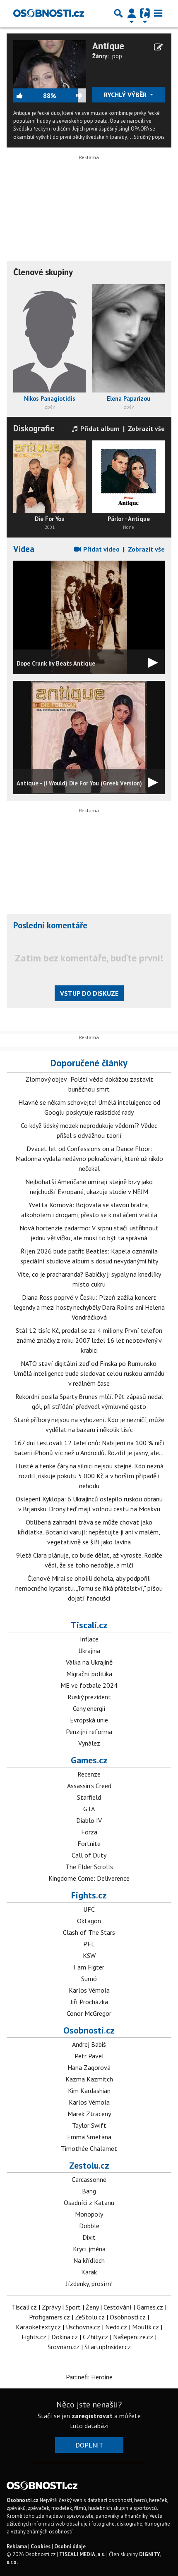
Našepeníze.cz (133, 2337)
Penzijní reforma (89, 1732)
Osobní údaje (70, 2546)
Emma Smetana (89, 2137)
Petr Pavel (89, 2056)
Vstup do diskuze (89, 993)
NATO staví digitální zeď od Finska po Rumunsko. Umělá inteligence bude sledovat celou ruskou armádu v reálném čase (89, 1373)
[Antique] (49, 63)
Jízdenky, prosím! (89, 2283)
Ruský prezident (89, 1697)
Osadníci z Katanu (89, 2203)
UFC (89, 1909)
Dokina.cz (65, 2337)
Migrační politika (89, 1674)
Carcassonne (89, 2179)
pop (117, 56)
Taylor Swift (89, 2125)
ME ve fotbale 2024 (89, 1685)
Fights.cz (89, 1895)
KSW (89, 1955)
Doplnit (89, 2445)
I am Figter (89, 1967)
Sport (73, 2307)
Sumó (89, 1979)
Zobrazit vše (146, 428)
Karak (89, 2272)
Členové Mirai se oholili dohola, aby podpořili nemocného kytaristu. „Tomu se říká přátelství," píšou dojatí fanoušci (89, 1588)
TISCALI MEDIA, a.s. (82, 2554)
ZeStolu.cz (90, 2317)
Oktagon (89, 1921)
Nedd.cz (116, 2327)
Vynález (89, 1743)
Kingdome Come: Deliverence (89, 1878)
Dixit (89, 2237)
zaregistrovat (92, 2416)
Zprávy (51, 2307)
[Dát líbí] (28, 95)
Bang (89, 2191)
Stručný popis (149, 137)
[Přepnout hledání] (118, 13)
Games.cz (89, 1760)
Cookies (41, 2546)
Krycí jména (89, 2249)
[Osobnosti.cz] (49, 13)
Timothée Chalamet (89, 2148)
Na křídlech (89, 2260)
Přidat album (99, 428)
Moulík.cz (146, 2327)
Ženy (92, 2307)
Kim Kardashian (89, 2091)
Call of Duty (89, 1855)
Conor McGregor (89, 2013)
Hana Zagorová (89, 2067)
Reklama (17, 2546)
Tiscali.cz (89, 1625)
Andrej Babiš (89, 2044)
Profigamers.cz (49, 2317)
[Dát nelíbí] (71, 95)
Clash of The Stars (89, 1932)
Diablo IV (89, 1820)
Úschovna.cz (83, 2327)
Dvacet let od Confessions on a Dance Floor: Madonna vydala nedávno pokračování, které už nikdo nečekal (89, 1158)
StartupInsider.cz (108, 2347)
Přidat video (101, 549)
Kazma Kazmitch (89, 2079)
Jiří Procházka (89, 2002)
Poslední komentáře (50, 925)
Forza (89, 1832)
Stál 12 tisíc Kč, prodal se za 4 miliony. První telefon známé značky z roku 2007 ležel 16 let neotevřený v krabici (89, 1340)
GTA (89, 1809)
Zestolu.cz (89, 2165)
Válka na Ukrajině (89, 1662)
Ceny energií (89, 1708)
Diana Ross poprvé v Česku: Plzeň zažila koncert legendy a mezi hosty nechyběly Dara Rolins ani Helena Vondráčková (89, 1307)
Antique (108, 46)
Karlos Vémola (89, 1990)
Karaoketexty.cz (38, 2327)
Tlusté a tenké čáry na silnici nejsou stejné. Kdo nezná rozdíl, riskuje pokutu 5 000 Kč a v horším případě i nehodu (89, 1476)
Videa (24, 549)
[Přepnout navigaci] (132, 13)
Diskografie (34, 428)
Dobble (89, 2226)
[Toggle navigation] (158, 13)
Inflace (89, 1639)
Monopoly (89, 2214)
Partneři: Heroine (89, 2377)
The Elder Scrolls (89, 1867)
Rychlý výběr (126, 95)
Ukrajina (89, 1651)
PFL (89, 1944)
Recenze (89, 1774)
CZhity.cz (95, 2337)
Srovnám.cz (64, 2347)
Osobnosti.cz (89, 2030)
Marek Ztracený (89, 2114)
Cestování (118, 2307)
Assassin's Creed (89, 1786)
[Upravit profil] (158, 47)
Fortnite (89, 1843)
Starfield (89, 1797)
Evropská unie (89, 1720)
